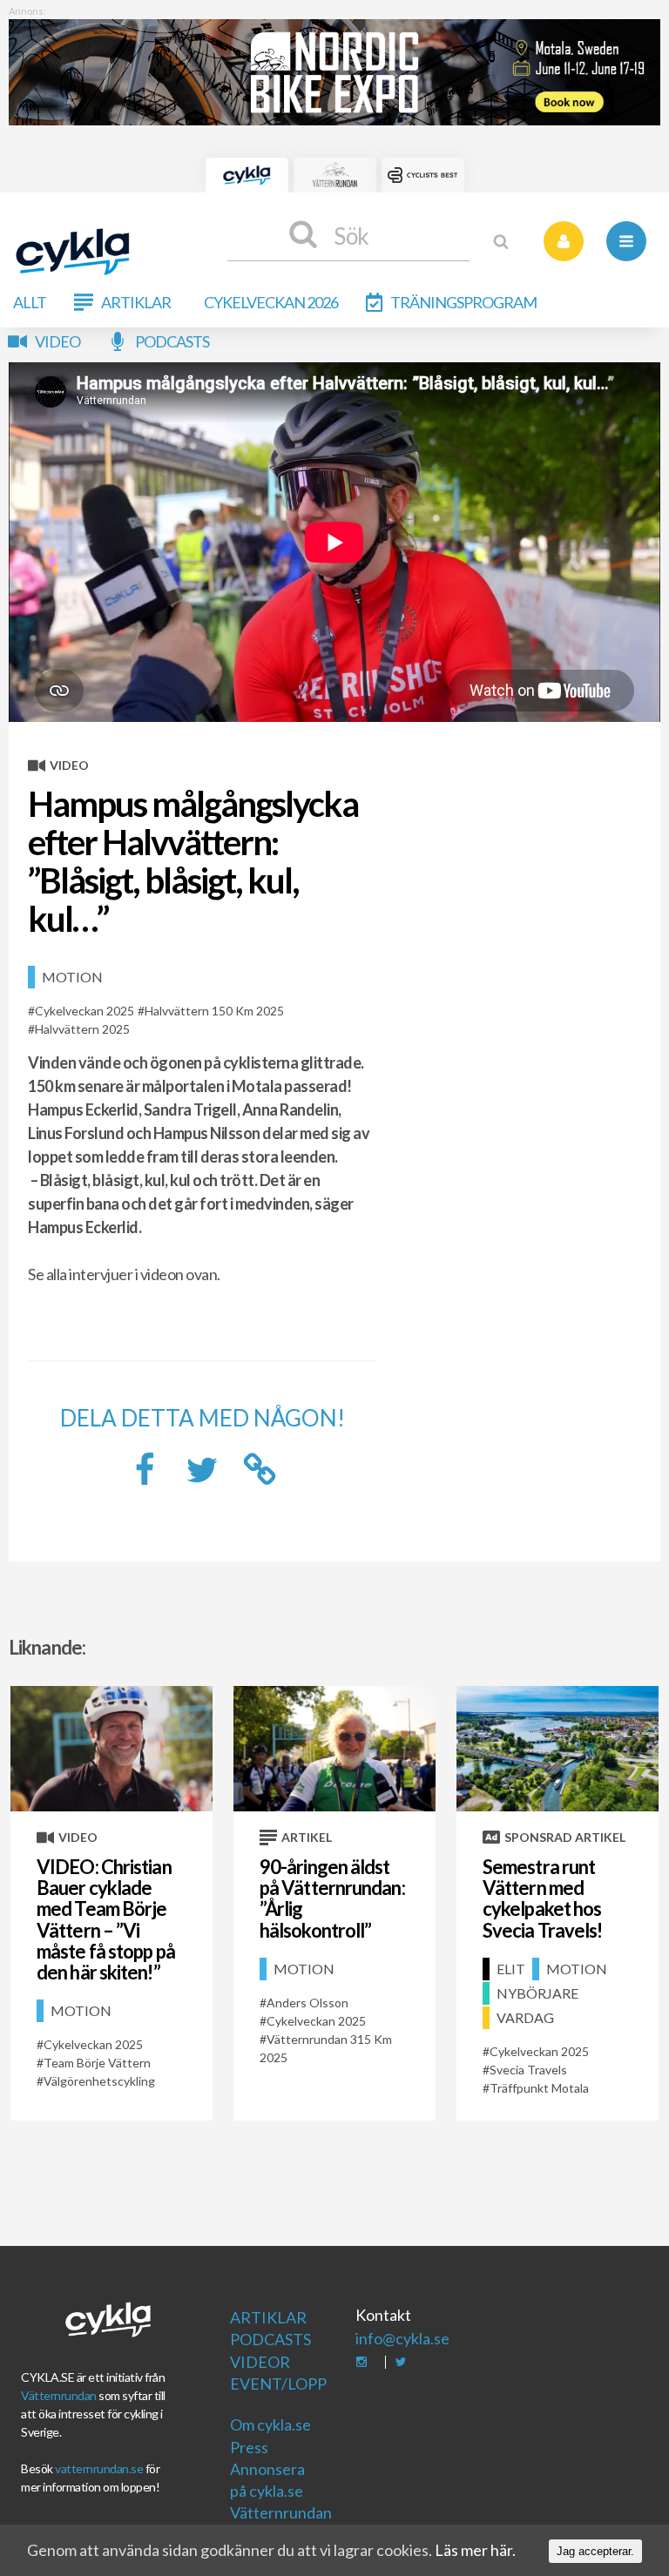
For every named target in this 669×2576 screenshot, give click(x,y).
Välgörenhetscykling (99, 2081)
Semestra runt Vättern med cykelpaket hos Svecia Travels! (543, 1898)
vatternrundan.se (99, 2468)
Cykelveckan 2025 (84, 1011)
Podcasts (172, 341)
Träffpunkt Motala (539, 2088)
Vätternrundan (59, 2395)
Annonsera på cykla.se (267, 2480)
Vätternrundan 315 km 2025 (326, 2048)
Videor (260, 2362)
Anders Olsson (307, 2003)
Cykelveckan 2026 (271, 302)
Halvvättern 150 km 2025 (214, 1011)
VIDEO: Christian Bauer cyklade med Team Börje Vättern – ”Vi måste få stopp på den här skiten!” (106, 1919)
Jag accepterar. (595, 2551)
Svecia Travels (528, 2070)
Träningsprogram (463, 302)
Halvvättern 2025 (82, 1029)
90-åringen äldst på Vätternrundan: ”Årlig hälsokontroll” (332, 1898)
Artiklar (136, 302)
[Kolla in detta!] (202, 1474)
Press (249, 2447)
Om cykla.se (270, 2424)
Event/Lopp (272, 2384)
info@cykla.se (402, 2338)
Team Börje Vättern (97, 2063)
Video (57, 341)
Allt (30, 302)
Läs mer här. (475, 2550)
